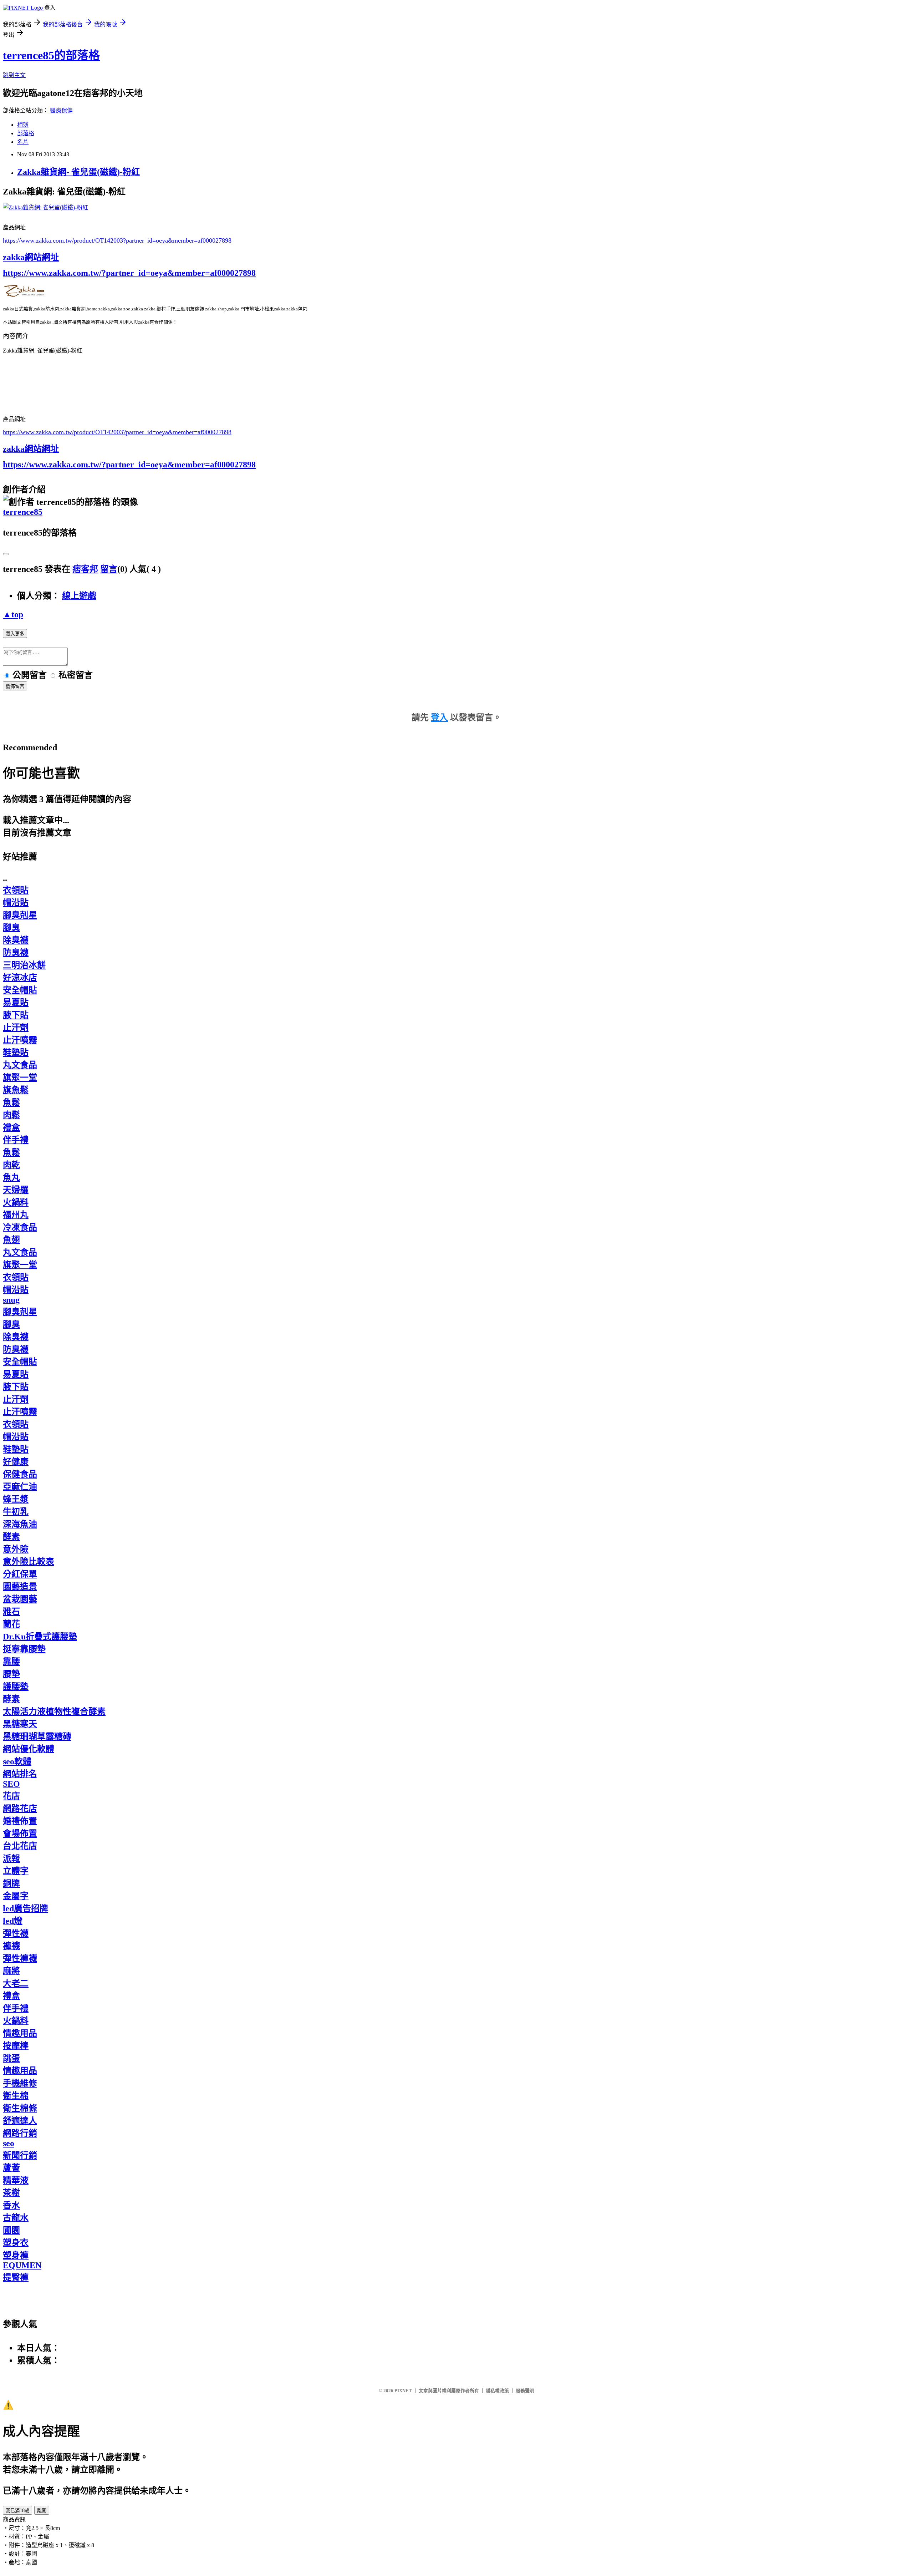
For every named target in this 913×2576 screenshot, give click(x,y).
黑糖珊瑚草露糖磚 (37, 1736)
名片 (23, 142)
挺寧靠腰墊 (24, 1649)
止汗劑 (16, 1028)
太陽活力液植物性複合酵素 (54, 1712)
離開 (42, 2511)
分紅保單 (20, 1574)
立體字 (16, 1871)
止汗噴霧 (20, 1040)
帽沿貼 (16, 903)
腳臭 (11, 928)
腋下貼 (16, 1015)
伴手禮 (16, 1140)
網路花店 (20, 1809)
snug (11, 1300)
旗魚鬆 (16, 1090)
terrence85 (23, 512)
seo (9, 2143)
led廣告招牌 (25, 1908)
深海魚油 (20, 1524)
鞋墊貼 (16, 1053)
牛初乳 (16, 1512)
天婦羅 (16, 1190)
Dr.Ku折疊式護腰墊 (40, 1637)
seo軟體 (17, 1761)
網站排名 (20, 1774)
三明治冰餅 (24, 965)
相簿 (23, 125)
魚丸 (11, 1177)
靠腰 (11, 1662)
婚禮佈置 (20, 1821)
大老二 (16, 1983)
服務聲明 (525, 2391)
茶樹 (11, 2193)
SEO (11, 1784)
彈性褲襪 (20, 1958)
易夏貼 (16, 1003)
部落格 (26, 133)
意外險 (16, 1549)
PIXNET (403, 2391)
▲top (13, 614)
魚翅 (11, 1240)
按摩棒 (16, 2046)
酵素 (11, 1537)
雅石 (11, 1612)
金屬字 (16, 1896)
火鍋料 (16, 1202)
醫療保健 (61, 110)
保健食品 (20, 1474)
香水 (11, 2205)
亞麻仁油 (20, 1487)
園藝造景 (20, 1587)
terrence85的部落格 (51, 55)
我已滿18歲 (17, 2511)
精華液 (16, 2180)
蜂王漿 (16, 1499)
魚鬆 (11, 1102)
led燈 (13, 1921)
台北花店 (20, 1846)
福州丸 (16, 1215)
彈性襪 (16, 1933)
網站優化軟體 (29, 1749)
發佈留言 (15, 686)
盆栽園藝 (20, 1599)
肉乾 (11, 1165)
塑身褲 (16, 2255)
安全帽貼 (20, 990)
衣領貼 (16, 890)
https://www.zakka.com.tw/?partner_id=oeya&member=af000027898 (129, 273)
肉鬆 (11, 1115)
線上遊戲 (79, 596)
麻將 (11, 1971)
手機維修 (20, 2083)
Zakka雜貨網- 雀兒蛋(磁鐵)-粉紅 (78, 172)
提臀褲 (16, 2277)
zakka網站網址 (31, 257)
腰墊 (11, 1674)
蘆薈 (11, 2168)
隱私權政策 (497, 2391)
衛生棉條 (20, 2108)
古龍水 (16, 2218)
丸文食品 (20, 1065)
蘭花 (11, 1624)
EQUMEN (22, 2265)
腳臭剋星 (20, 915)
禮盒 (11, 1127)
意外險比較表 (29, 1562)
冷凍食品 (20, 1227)
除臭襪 (16, 940)
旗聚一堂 (20, 1077)
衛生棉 (16, 2096)
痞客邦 (85, 569)
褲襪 (11, 1946)
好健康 (16, 1462)
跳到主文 (14, 75)
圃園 (11, 2230)
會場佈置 (20, 1834)
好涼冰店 (20, 978)
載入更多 (15, 634)
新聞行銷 (20, 2155)
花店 (11, 1796)
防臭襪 (16, 953)
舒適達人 (20, 2121)
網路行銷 (20, 2133)
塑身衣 (16, 2243)
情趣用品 (20, 2033)
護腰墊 (16, 1687)
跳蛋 (11, 2058)
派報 (11, 1859)
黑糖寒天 (20, 1724)
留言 (109, 569)
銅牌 (11, 1883)
